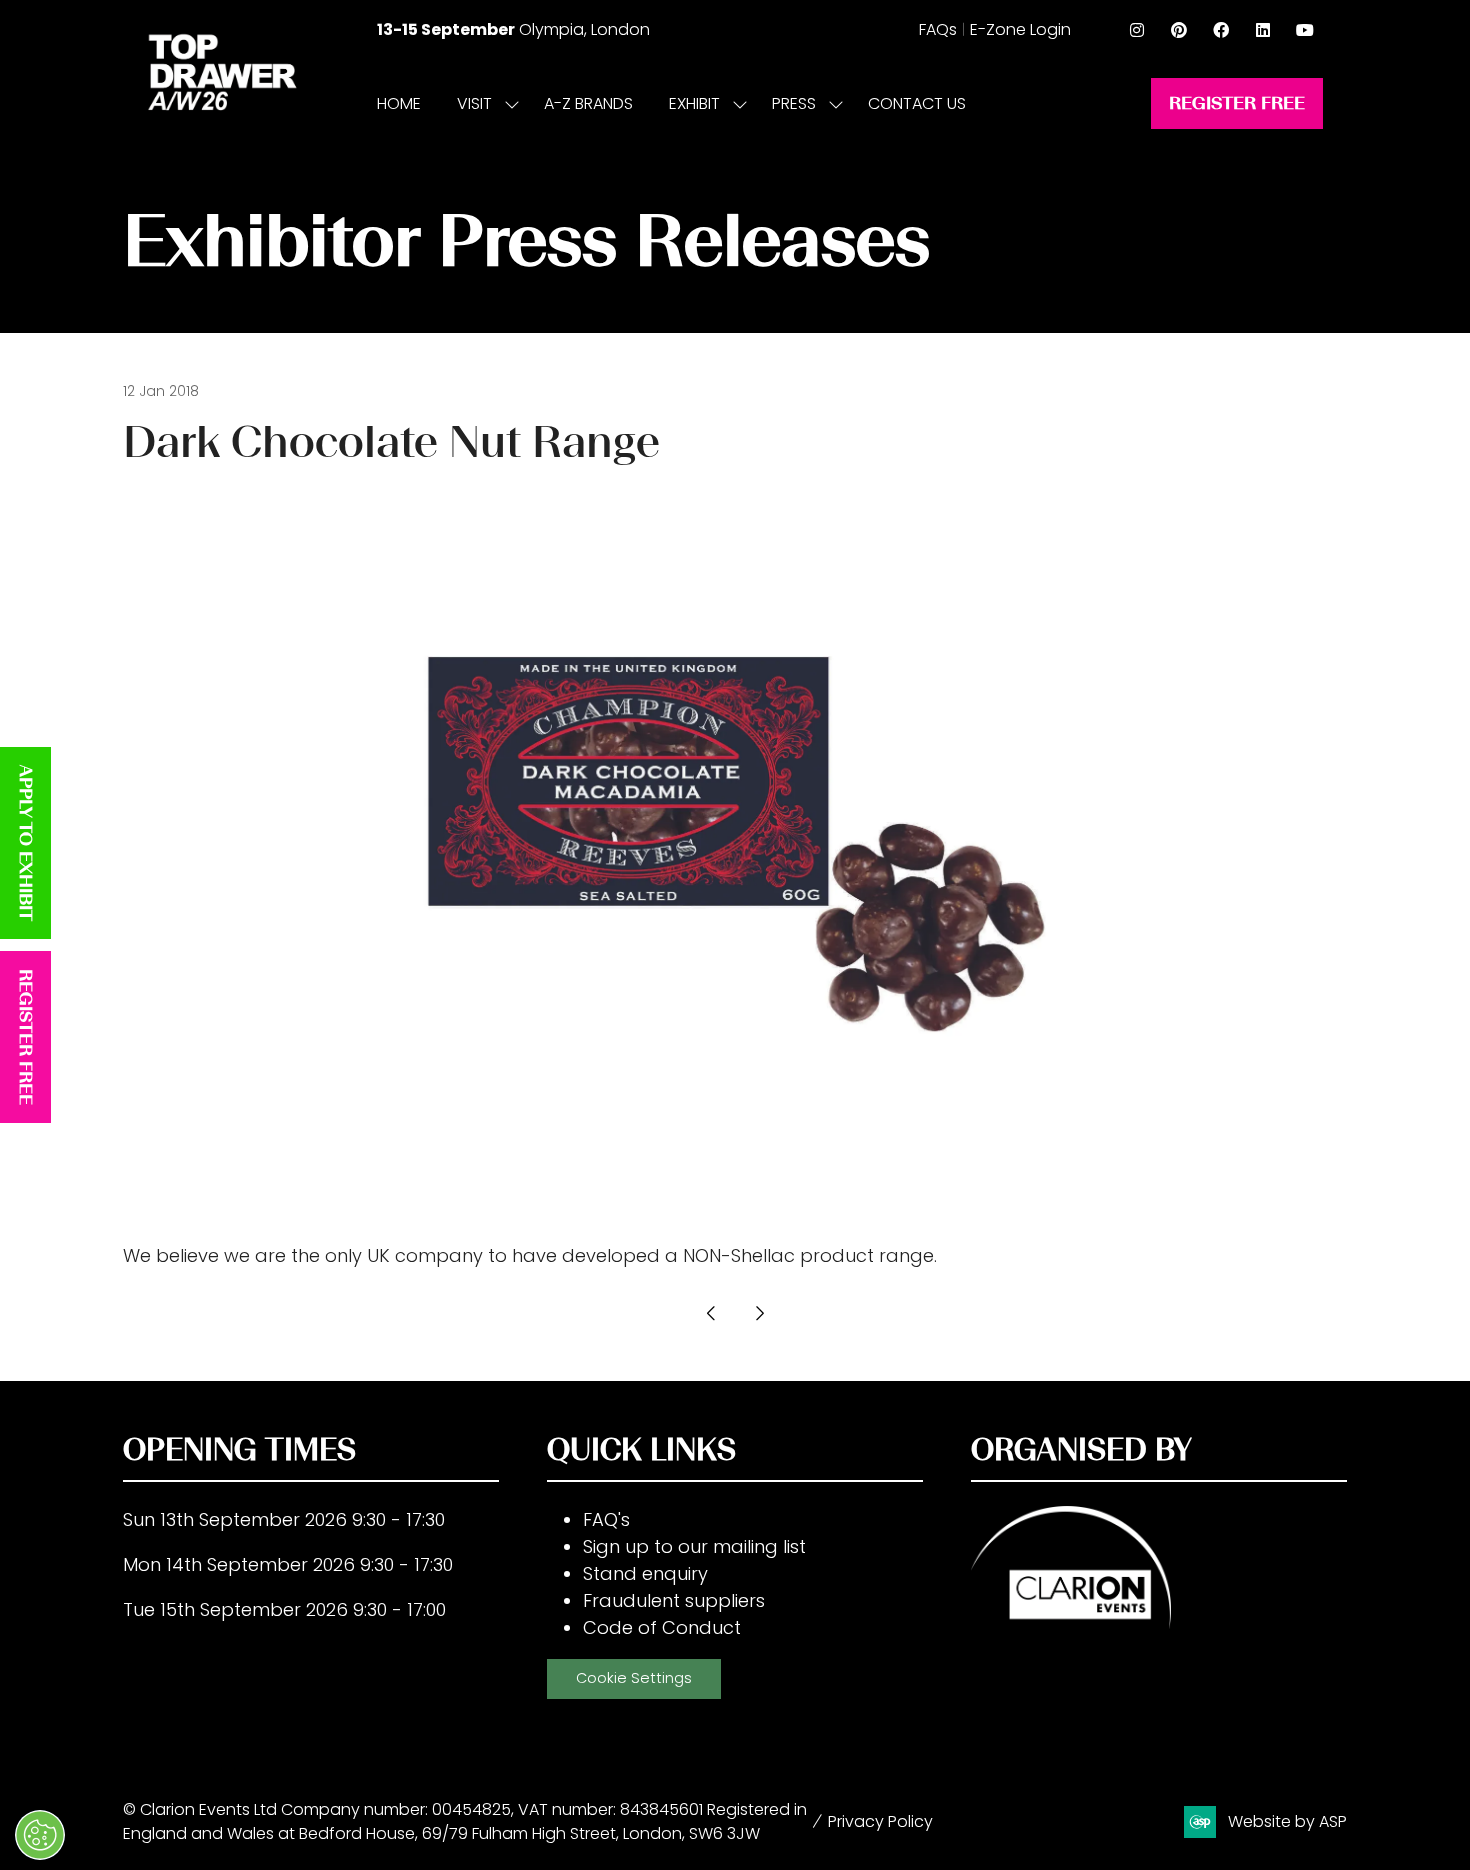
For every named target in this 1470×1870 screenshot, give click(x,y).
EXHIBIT (694, 103)
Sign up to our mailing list (694, 1546)
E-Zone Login (1020, 29)
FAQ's (606, 1519)
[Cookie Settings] (40, 1835)
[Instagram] (1137, 30)
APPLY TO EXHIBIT (26, 843)
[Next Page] (759, 1313)
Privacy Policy (880, 1821)
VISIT (474, 103)
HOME (399, 103)
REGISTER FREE (26, 1037)
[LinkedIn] (1263, 30)
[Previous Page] (711, 1313)
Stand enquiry (645, 1573)
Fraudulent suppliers (674, 1600)
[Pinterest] (1179, 30)
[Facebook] (1221, 30)
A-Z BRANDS (588, 103)
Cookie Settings (634, 1678)
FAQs (938, 29)
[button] (1237, 103)
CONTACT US (917, 103)
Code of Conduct (662, 1627)
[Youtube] (1305, 30)
